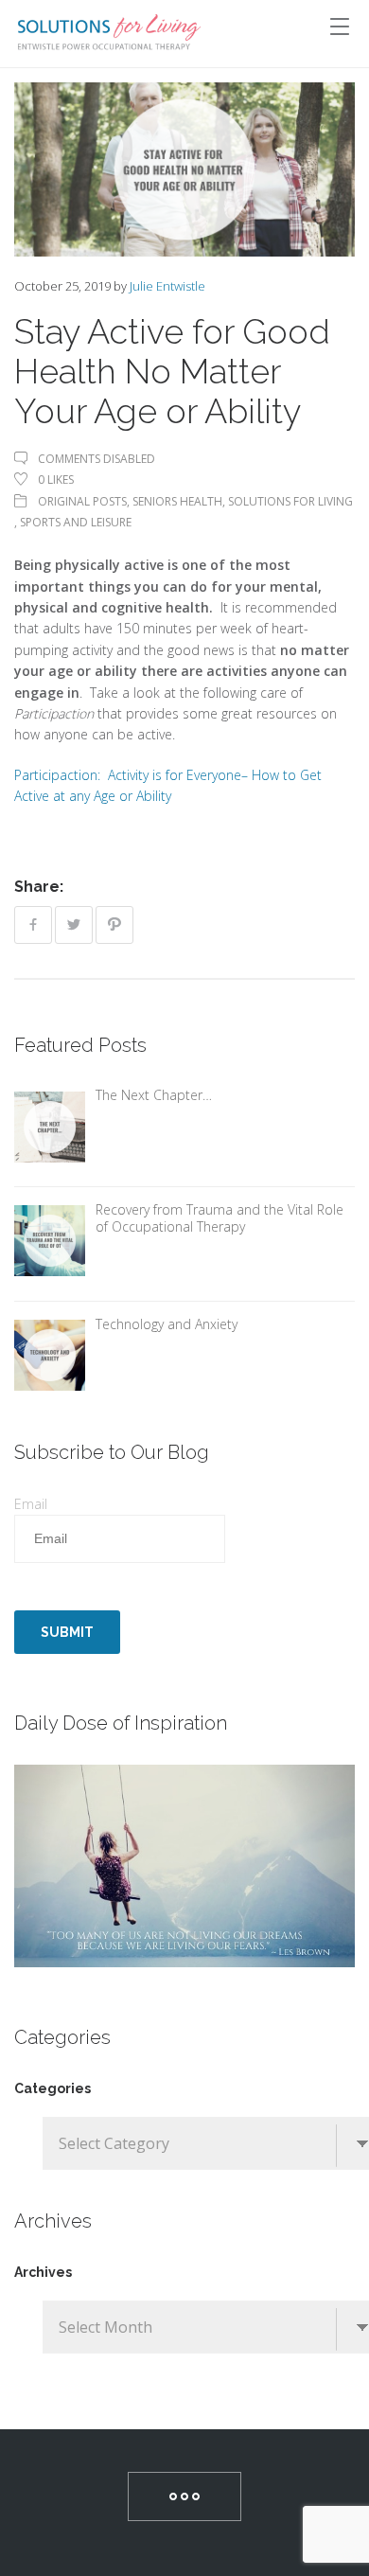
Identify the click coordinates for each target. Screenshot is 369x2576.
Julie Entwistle (167, 286)
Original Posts (82, 501)
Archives (43, 2272)
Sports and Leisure (76, 522)
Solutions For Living (290, 501)
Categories (53, 2088)
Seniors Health (177, 501)
